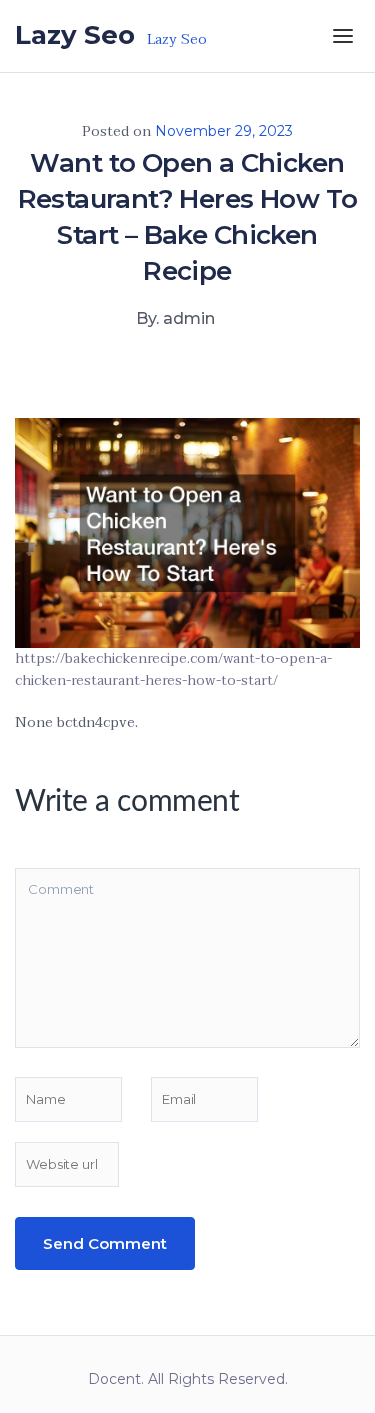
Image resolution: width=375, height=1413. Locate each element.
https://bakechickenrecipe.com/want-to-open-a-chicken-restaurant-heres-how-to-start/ (173, 669)
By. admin (175, 318)
